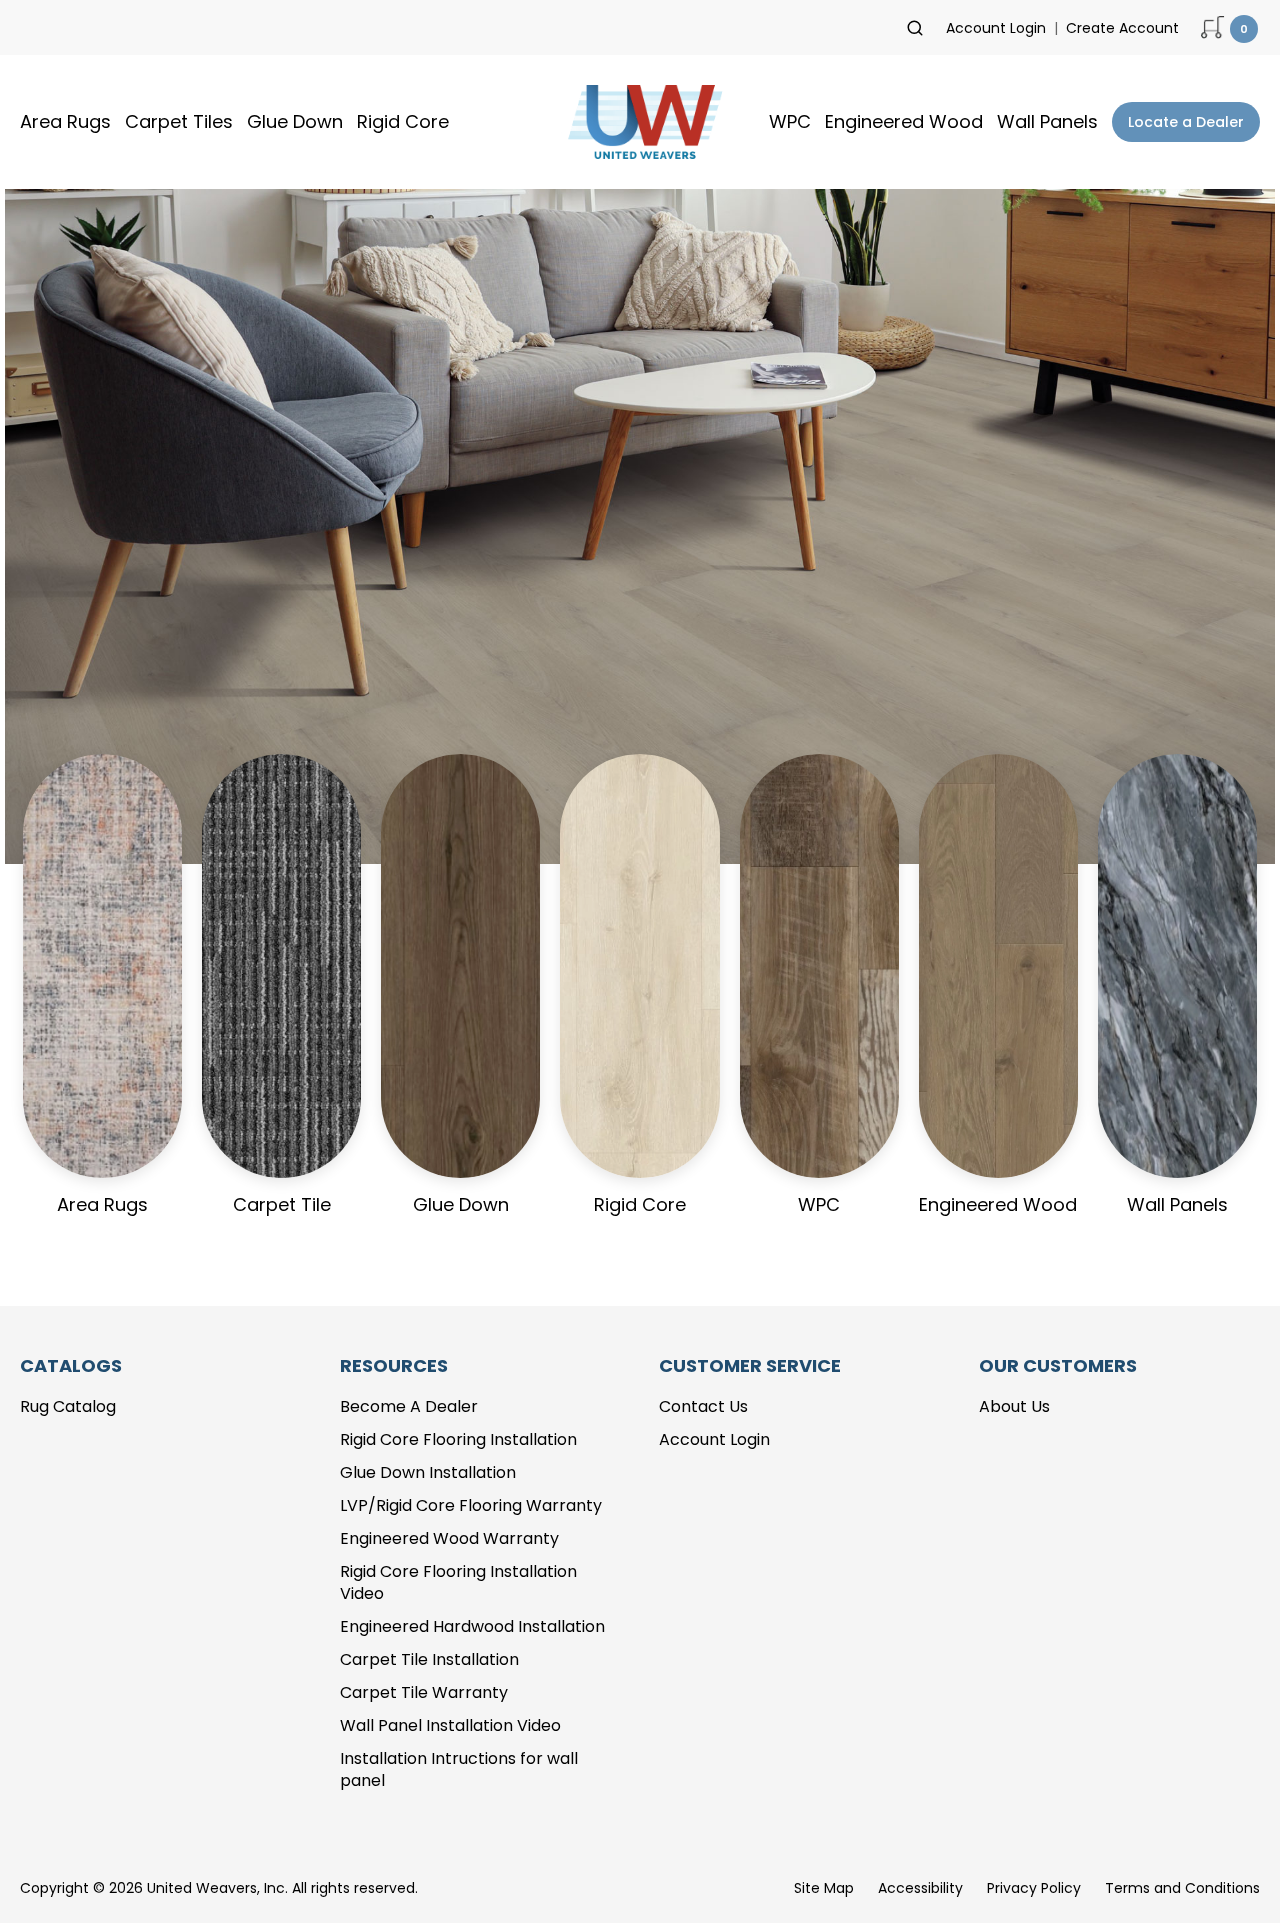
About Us (1014, 1406)
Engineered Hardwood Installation (472, 1626)
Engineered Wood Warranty (449, 1538)
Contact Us (703, 1406)
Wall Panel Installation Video (450, 1725)
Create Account (1122, 28)
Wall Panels (1047, 121)
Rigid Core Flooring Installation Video (458, 1583)
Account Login (996, 28)
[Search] (915, 28)
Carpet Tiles (179, 121)
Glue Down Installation (428, 1472)
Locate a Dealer (1186, 122)
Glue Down (295, 121)
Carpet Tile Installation (429, 1659)
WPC (790, 121)
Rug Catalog (68, 1406)
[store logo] (640, 122)
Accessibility (920, 1888)
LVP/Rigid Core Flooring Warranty (471, 1505)
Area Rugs (65, 121)
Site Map (824, 1888)
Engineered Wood (904, 121)
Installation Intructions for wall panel (459, 1770)
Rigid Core (403, 121)
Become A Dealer (409, 1406)
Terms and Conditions (1182, 1888)
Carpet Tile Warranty (424, 1692)
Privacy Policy (1034, 1888)
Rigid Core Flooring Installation (458, 1439)
